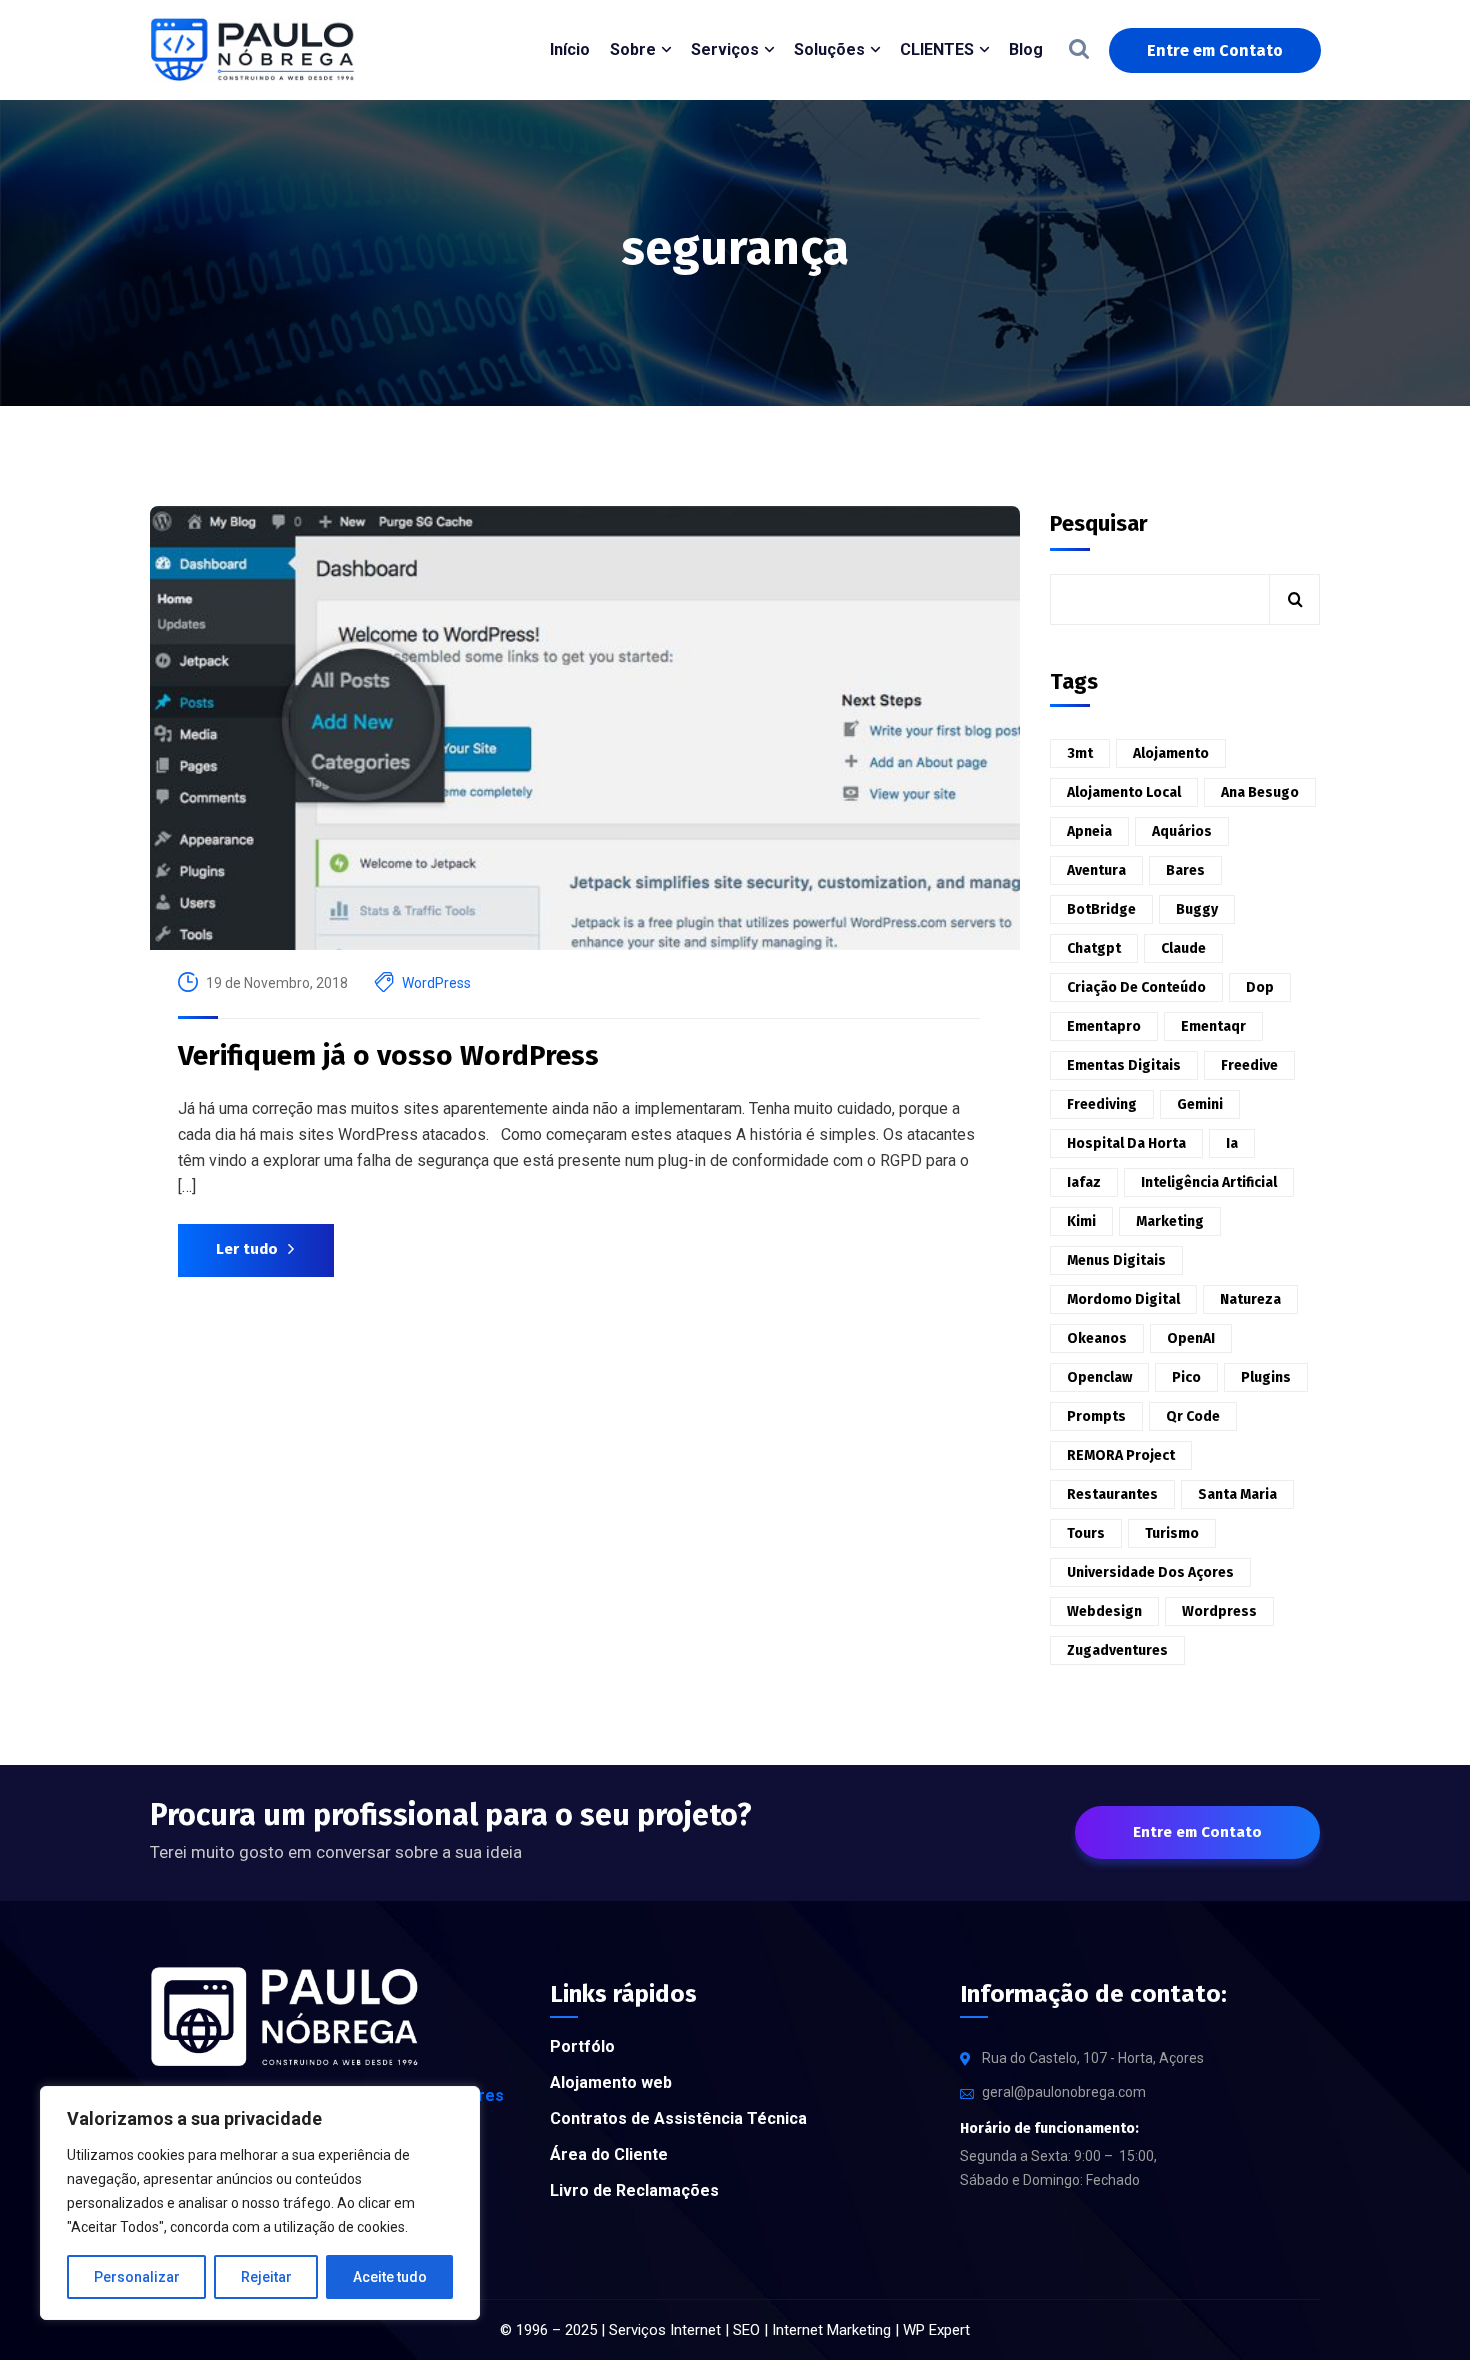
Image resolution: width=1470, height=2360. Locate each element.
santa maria (1237, 1494)
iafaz (1084, 1182)
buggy (1197, 909)
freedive (1249, 1065)
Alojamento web (611, 2082)
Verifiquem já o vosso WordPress (388, 1055)
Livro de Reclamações (634, 2190)
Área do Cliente (609, 2154)
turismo (1172, 1533)
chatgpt (1094, 948)
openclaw (1099, 1377)
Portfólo (582, 2046)
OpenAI (1191, 1338)
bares (1185, 870)
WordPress (436, 983)
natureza (1250, 1299)
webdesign (1104, 1611)
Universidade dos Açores (1150, 1572)
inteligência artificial (1209, 1182)
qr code (1193, 1416)
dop (1260, 987)
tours (1086, 1533)
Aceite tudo (390, 2277)
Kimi (1081, 1221)
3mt (1080, 753)
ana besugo (1260, 792)
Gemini (1200, 1104)
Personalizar (137, 2277)
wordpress (1219, 1611)
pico (1186, 1377)
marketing (1170, 1221)
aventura (1096, 870)
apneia (1089, 831)
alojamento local (1124, 792)
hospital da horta (1126, 1143)
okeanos (1097, 1338)
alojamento (1171, 753)
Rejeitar (266, 2277)
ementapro (1104, 1026)
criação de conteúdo (1136, 987)
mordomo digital (1123, 1299)
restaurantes (1112, 1494)
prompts (1096, 1416)
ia (1232, 1143)
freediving (1102, 1104)
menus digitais (1116, 1260)
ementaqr (1213, 1026)
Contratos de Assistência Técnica (678, 2118)
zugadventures (1117, 1650)
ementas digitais (1124, 1065)
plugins (1266, 1377)
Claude (1183, 948)
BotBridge (1101, 909)
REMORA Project (1121, 1455)
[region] (260, 2203)
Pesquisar (1099, 523)
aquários (1182, 831)
